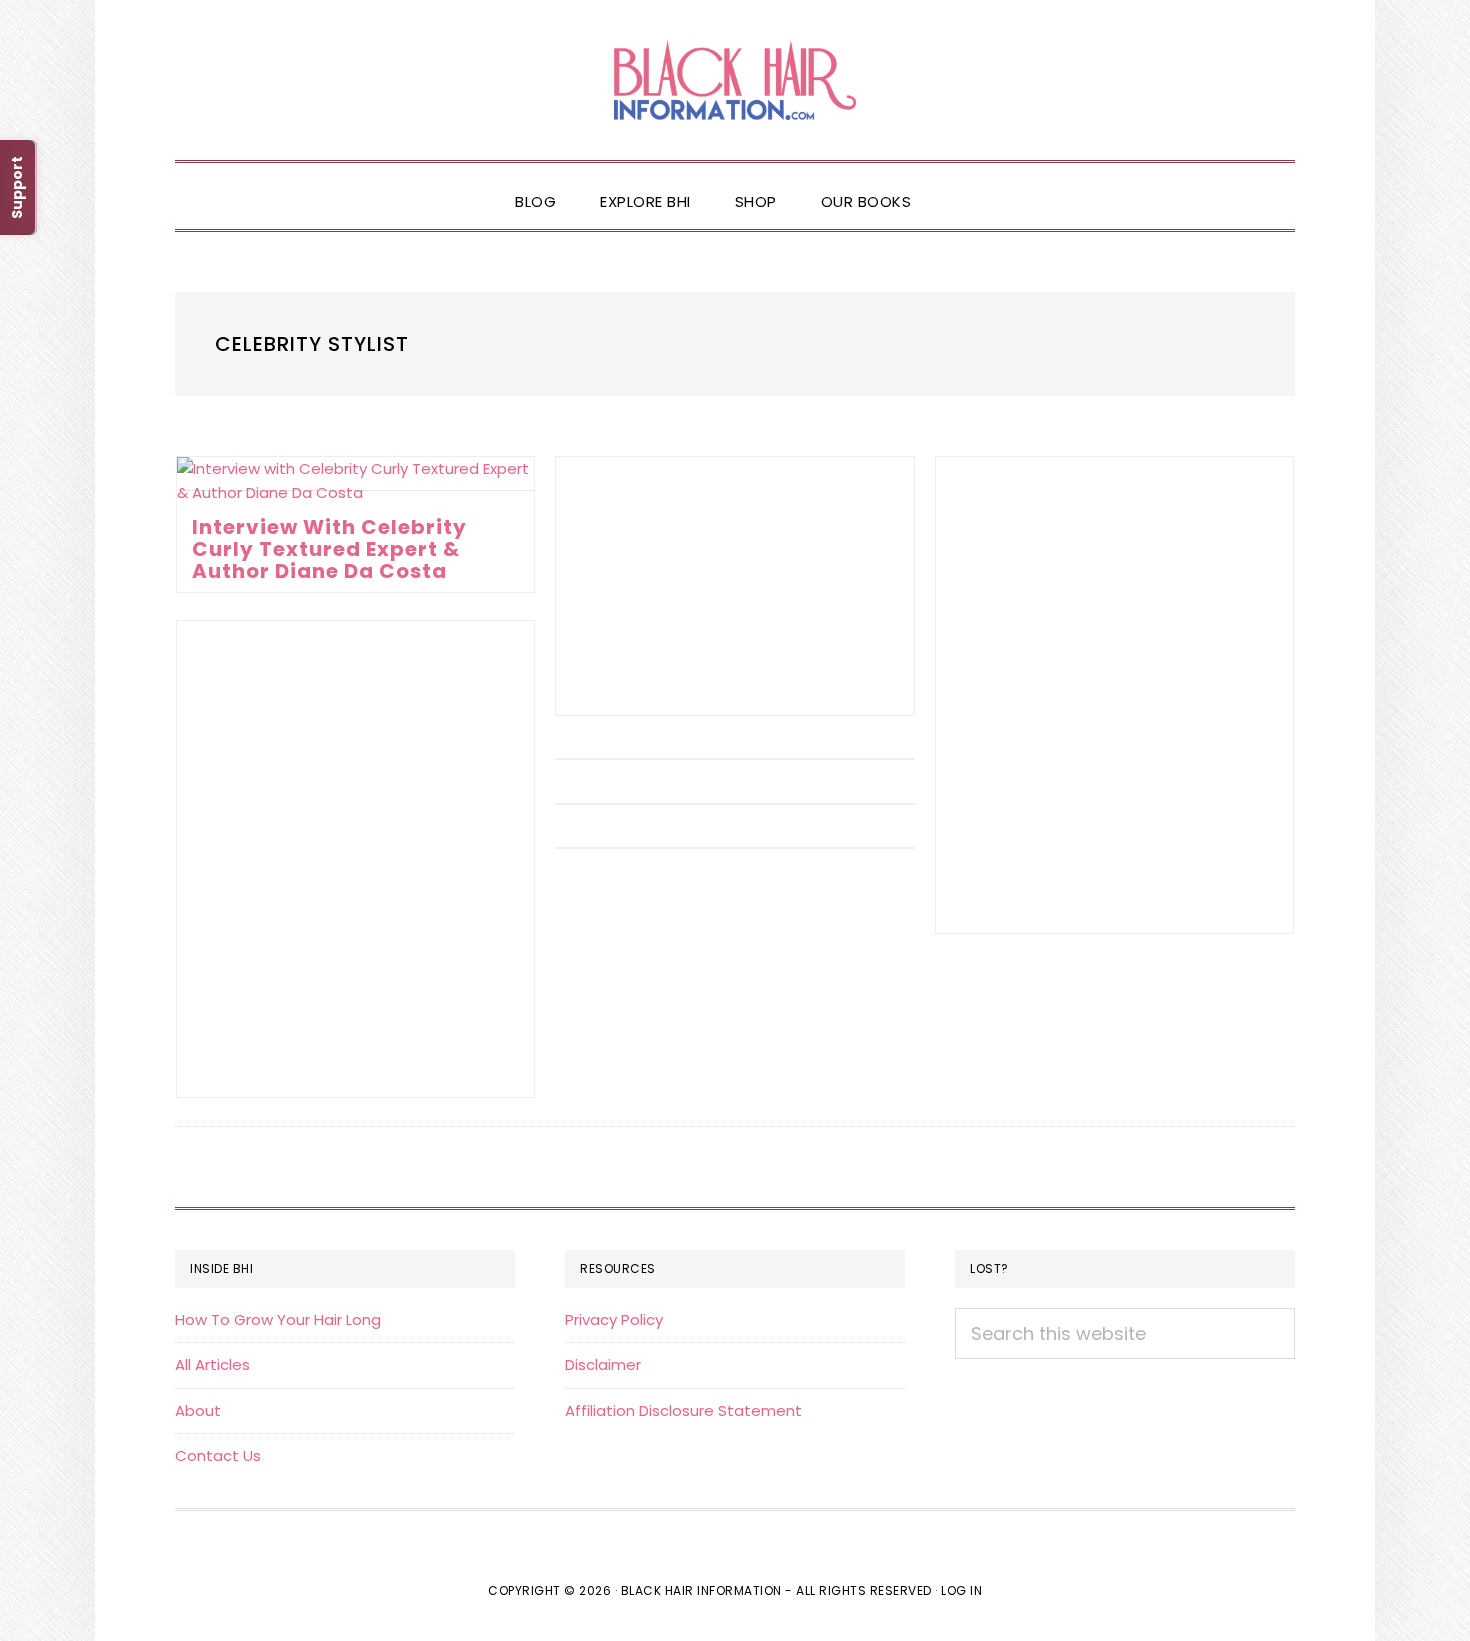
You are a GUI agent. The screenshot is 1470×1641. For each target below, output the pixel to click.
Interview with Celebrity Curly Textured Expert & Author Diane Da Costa (329, 549)
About (198, 1410)
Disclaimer (603, 1364)
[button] (955, 185)
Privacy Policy (614, 1319)
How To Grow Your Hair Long (278, 1319)
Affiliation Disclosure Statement (683, 1410)
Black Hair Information (735, 80)
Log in (961, 1590)
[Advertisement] (734, 586)
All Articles (212, 1364)
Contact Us (218, 1455)
